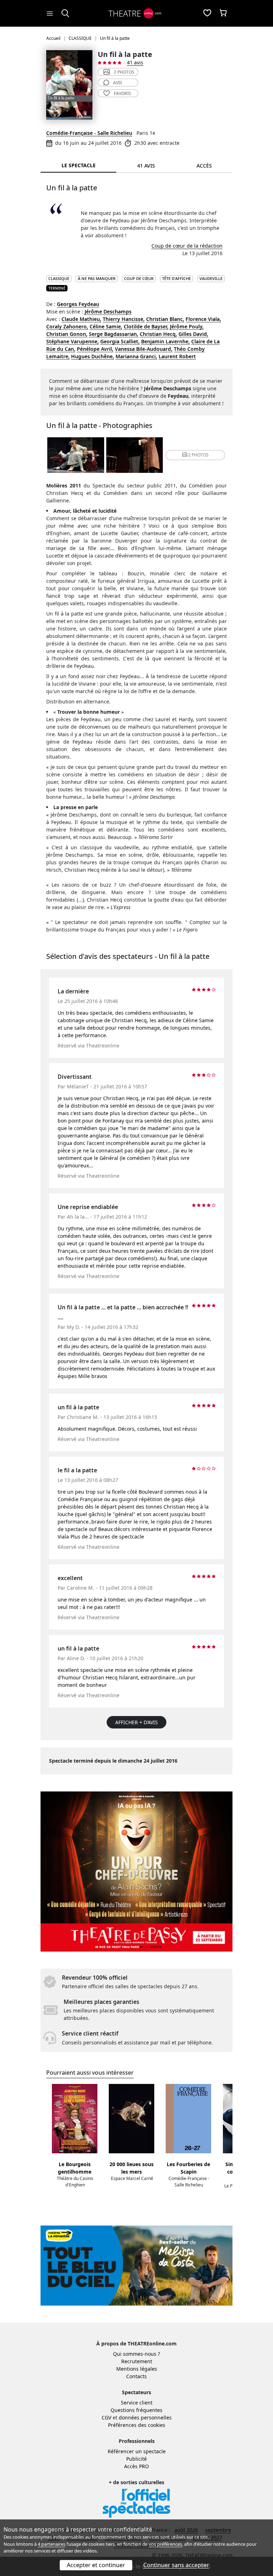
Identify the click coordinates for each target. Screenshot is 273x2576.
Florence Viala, (203, 319)
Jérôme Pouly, (187, 326)
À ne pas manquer (97, 278)
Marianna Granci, (136, 356)
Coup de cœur (139, 278)
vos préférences (165, 2544)
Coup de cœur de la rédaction (187, 246)
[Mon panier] (223, 14)
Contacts (136, 2376)
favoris (122, 93)
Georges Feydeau (78, 304)
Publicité (136, 2459)
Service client (137, 2403)
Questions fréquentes (136, 2410)
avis (118, 83)
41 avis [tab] (146, 166)
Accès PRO (136, 2466)
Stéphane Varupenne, (73, 341)
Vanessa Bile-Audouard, (144, 349)
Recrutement (137, 2361)
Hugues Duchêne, (93, 356)
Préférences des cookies (137, 2425)
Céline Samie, (106, 326)
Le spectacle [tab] (79, 165)
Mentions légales (137, 2369)
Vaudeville (211, 278)
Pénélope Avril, (95, 349)
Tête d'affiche (176, 278)
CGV (106, 2417)
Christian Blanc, (165, 319)
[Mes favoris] (207, 14)
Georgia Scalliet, (120, 341)
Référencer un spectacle (137, 2451)
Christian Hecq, (158, 334)
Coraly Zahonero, (67, 326)
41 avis (135, 62)
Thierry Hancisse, (124, 319)
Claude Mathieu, (81, 319)
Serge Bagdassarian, (114, 334)
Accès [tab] (204, 166)
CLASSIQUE (59, 278)
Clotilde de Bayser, (146, 326)
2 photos (124, 72)
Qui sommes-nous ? (136, 2354)
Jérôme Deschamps (108, 312)
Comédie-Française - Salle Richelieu (89, 133)
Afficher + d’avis (136, 1722)
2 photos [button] (198, 455)
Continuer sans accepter (176, 2565)
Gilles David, (193, 334)
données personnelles (145, 2417)
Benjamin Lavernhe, (165, 341)
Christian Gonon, (67, 334)
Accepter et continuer (96, 2565)
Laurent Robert (177, 356)
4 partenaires (52, 2544)
